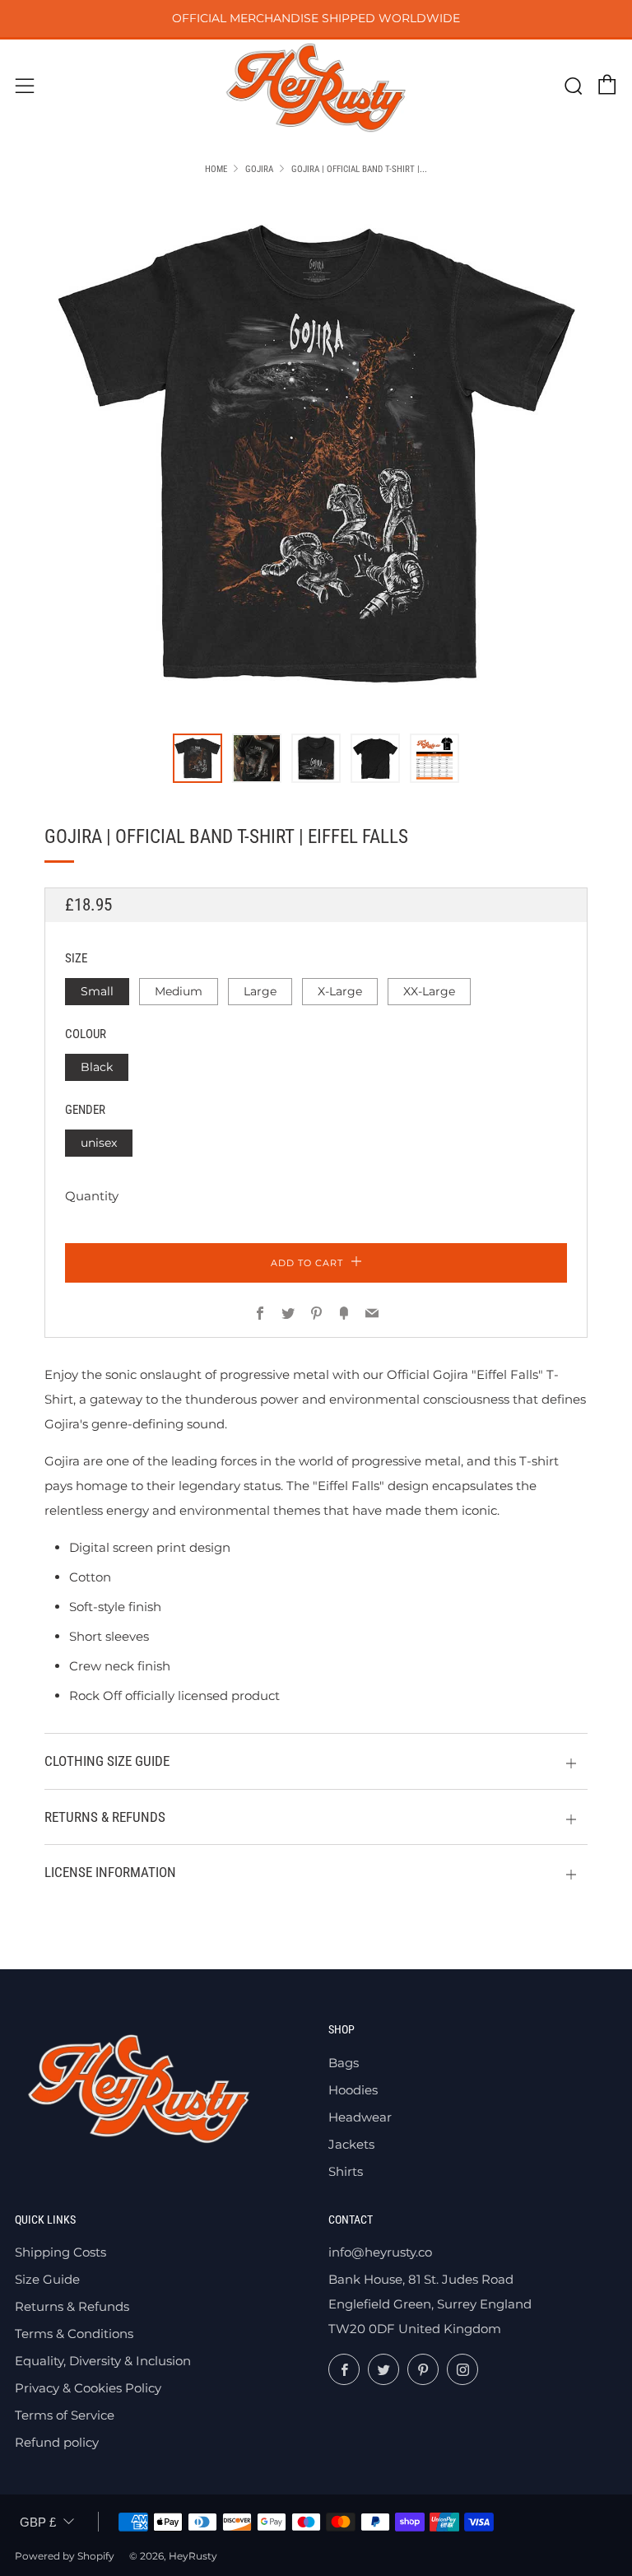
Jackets (351, 2144)
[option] (316, 454)
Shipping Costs (60, 2252)
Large (260, 991)
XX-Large (429, 991)
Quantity (92, 1196)
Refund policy (57, 2442)
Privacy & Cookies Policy (88, 2388)
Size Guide (47, 2279)
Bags (344, 2063)
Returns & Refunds (72, 2306)
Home (216, 169)
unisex (99, 1143)
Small (97, 991)
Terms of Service (65, 2415)
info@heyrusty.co (380, 2252)
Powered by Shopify (65, 2556)
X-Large (340, 991)
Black (97, 1067)
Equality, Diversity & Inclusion (103, 2361)
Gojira (259, 169)
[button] (197, 758)
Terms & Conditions (74, 2334)
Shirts (346, 2171)
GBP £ (38, 2522)
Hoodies (353, 2090)
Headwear (360, 2117)
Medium (179, 991)
